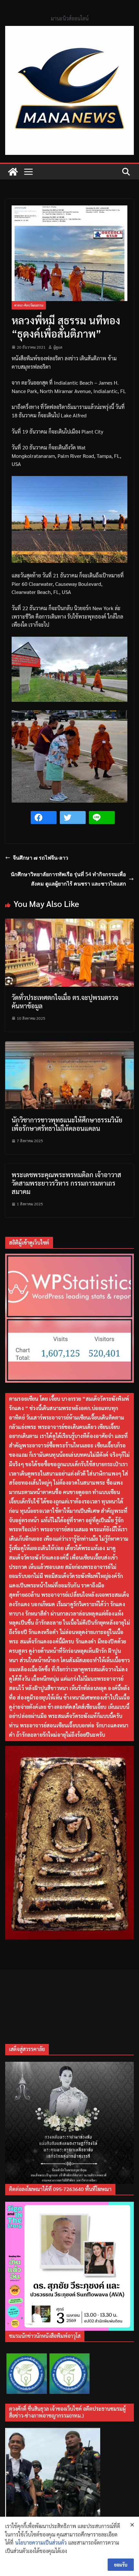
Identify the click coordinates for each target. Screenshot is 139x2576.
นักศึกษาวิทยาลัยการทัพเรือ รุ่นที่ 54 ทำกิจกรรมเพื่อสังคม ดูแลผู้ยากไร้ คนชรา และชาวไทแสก (68, 879)
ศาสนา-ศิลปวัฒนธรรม (29, 305)
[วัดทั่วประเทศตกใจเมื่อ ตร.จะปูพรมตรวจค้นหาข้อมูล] (69, 923)
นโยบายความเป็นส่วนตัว (41, 2542)
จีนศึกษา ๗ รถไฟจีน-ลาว (41, 858)
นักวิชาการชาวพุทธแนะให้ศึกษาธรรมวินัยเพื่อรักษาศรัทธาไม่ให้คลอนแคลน (67, 1124)
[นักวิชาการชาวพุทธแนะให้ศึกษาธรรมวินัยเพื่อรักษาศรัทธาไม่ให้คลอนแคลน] (69, 1045)
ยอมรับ (121, 2565)
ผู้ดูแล (58, 347)
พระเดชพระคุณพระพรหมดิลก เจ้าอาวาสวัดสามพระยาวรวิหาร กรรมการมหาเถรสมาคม (66, 1183)
